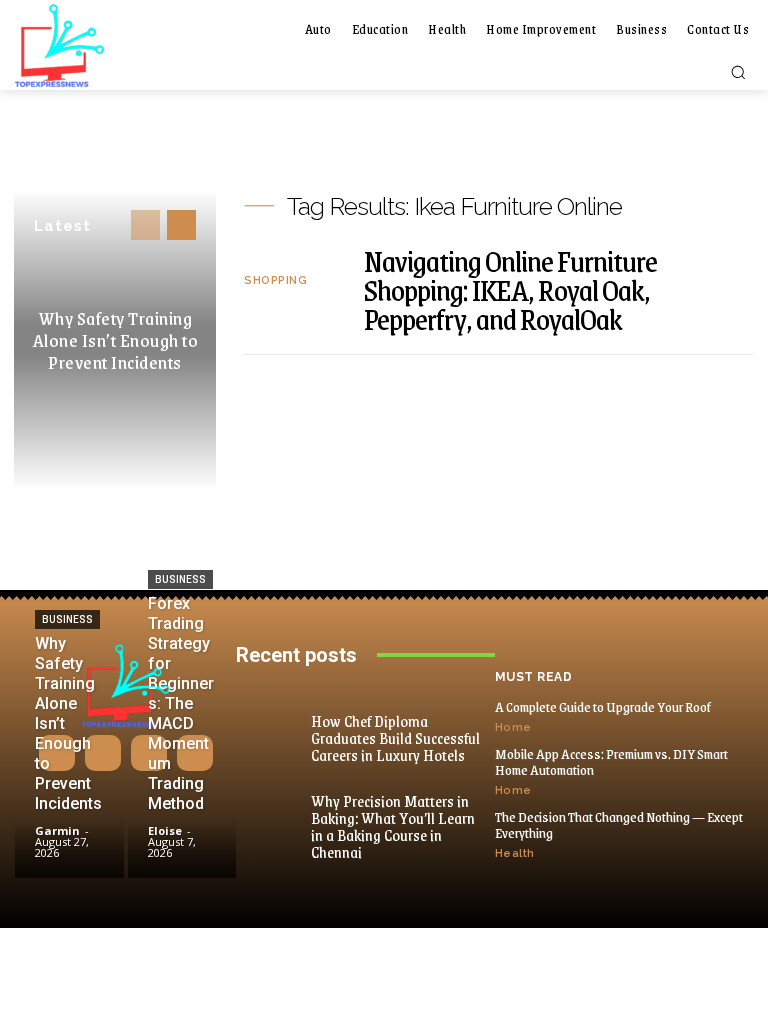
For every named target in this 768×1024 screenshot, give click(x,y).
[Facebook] (57, 753)
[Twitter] (195, 753)
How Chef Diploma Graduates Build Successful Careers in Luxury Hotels (395, 737)
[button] (738, 72)
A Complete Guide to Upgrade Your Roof (603, 706)
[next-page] (181, 225)
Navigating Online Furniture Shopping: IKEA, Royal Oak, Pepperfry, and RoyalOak (510, 289)
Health (515, 853)
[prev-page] (145, 225)
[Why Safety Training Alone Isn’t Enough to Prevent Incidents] (69, 832)
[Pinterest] (149, 753)
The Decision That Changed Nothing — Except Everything (619, 825)
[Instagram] (103, 753)
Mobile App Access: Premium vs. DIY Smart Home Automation (611, 762)
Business (67, 619)
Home (513, 727)
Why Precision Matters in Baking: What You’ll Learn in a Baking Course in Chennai (393, 826)
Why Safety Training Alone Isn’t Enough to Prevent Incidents (115, 340)
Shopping (275, 280)
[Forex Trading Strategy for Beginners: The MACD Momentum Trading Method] (182, 832)
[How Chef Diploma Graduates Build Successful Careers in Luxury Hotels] (276, 724)
